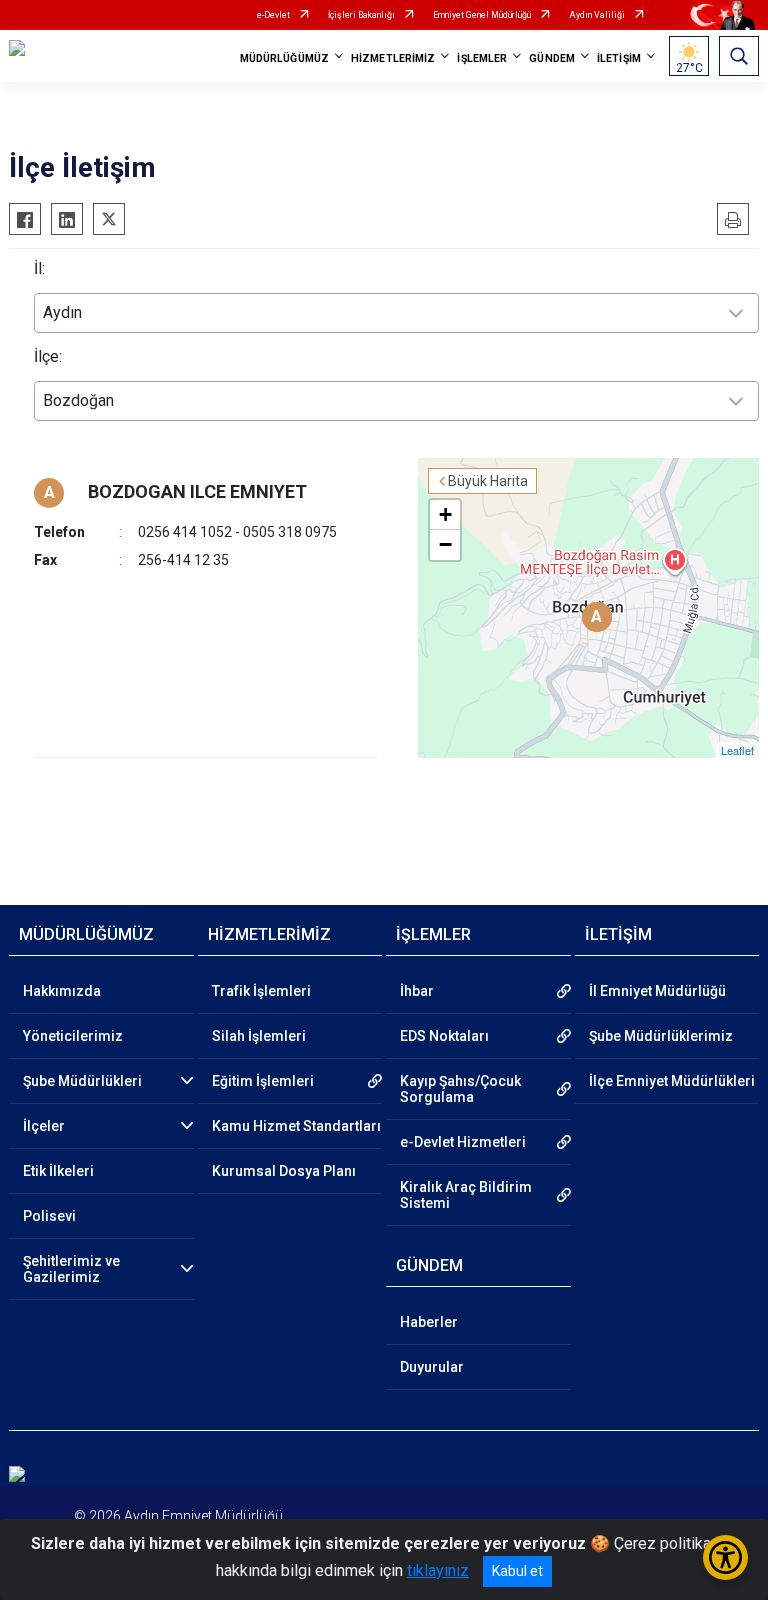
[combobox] (396, 313)
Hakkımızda (62, 991)
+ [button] (445, 514)
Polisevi (49, 1216)
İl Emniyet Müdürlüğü (657, 991)
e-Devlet (273, 15)
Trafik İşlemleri (261, 991)
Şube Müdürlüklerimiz (661, 1036)
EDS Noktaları (444, 1036)
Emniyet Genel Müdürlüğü (482, 15)
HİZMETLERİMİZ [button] (393, 58)
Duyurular (432, 1367)
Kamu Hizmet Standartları (296, 1126)
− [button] (445, 544)
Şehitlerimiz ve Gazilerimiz (71, 1269)
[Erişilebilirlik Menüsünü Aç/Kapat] (725, 1557)
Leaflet (737, 750)
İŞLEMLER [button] (482, 58)
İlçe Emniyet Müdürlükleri (672, 1081)
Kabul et (517, 1571)
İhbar (417, 991)
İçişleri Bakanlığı (361, 15)
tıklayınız (438, 1570)
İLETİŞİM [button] (619, 58)
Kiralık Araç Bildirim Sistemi (466, 1195)
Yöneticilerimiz (73, 1036)
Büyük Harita (488, 481)
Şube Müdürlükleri (82, 1081)
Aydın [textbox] (62, 312)
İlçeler (44, 1126)
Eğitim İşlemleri (263, 1081)
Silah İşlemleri (259, 1036)
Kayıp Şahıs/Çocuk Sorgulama (460, 1089)
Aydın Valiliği (597, 15)
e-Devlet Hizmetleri (463, 1142)
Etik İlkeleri (58, 1171)
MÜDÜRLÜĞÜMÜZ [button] (284, 58)
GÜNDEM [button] (552, 58)
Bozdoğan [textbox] (78, 400)
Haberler (429, 1322)
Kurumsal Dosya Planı (284, 1171)
